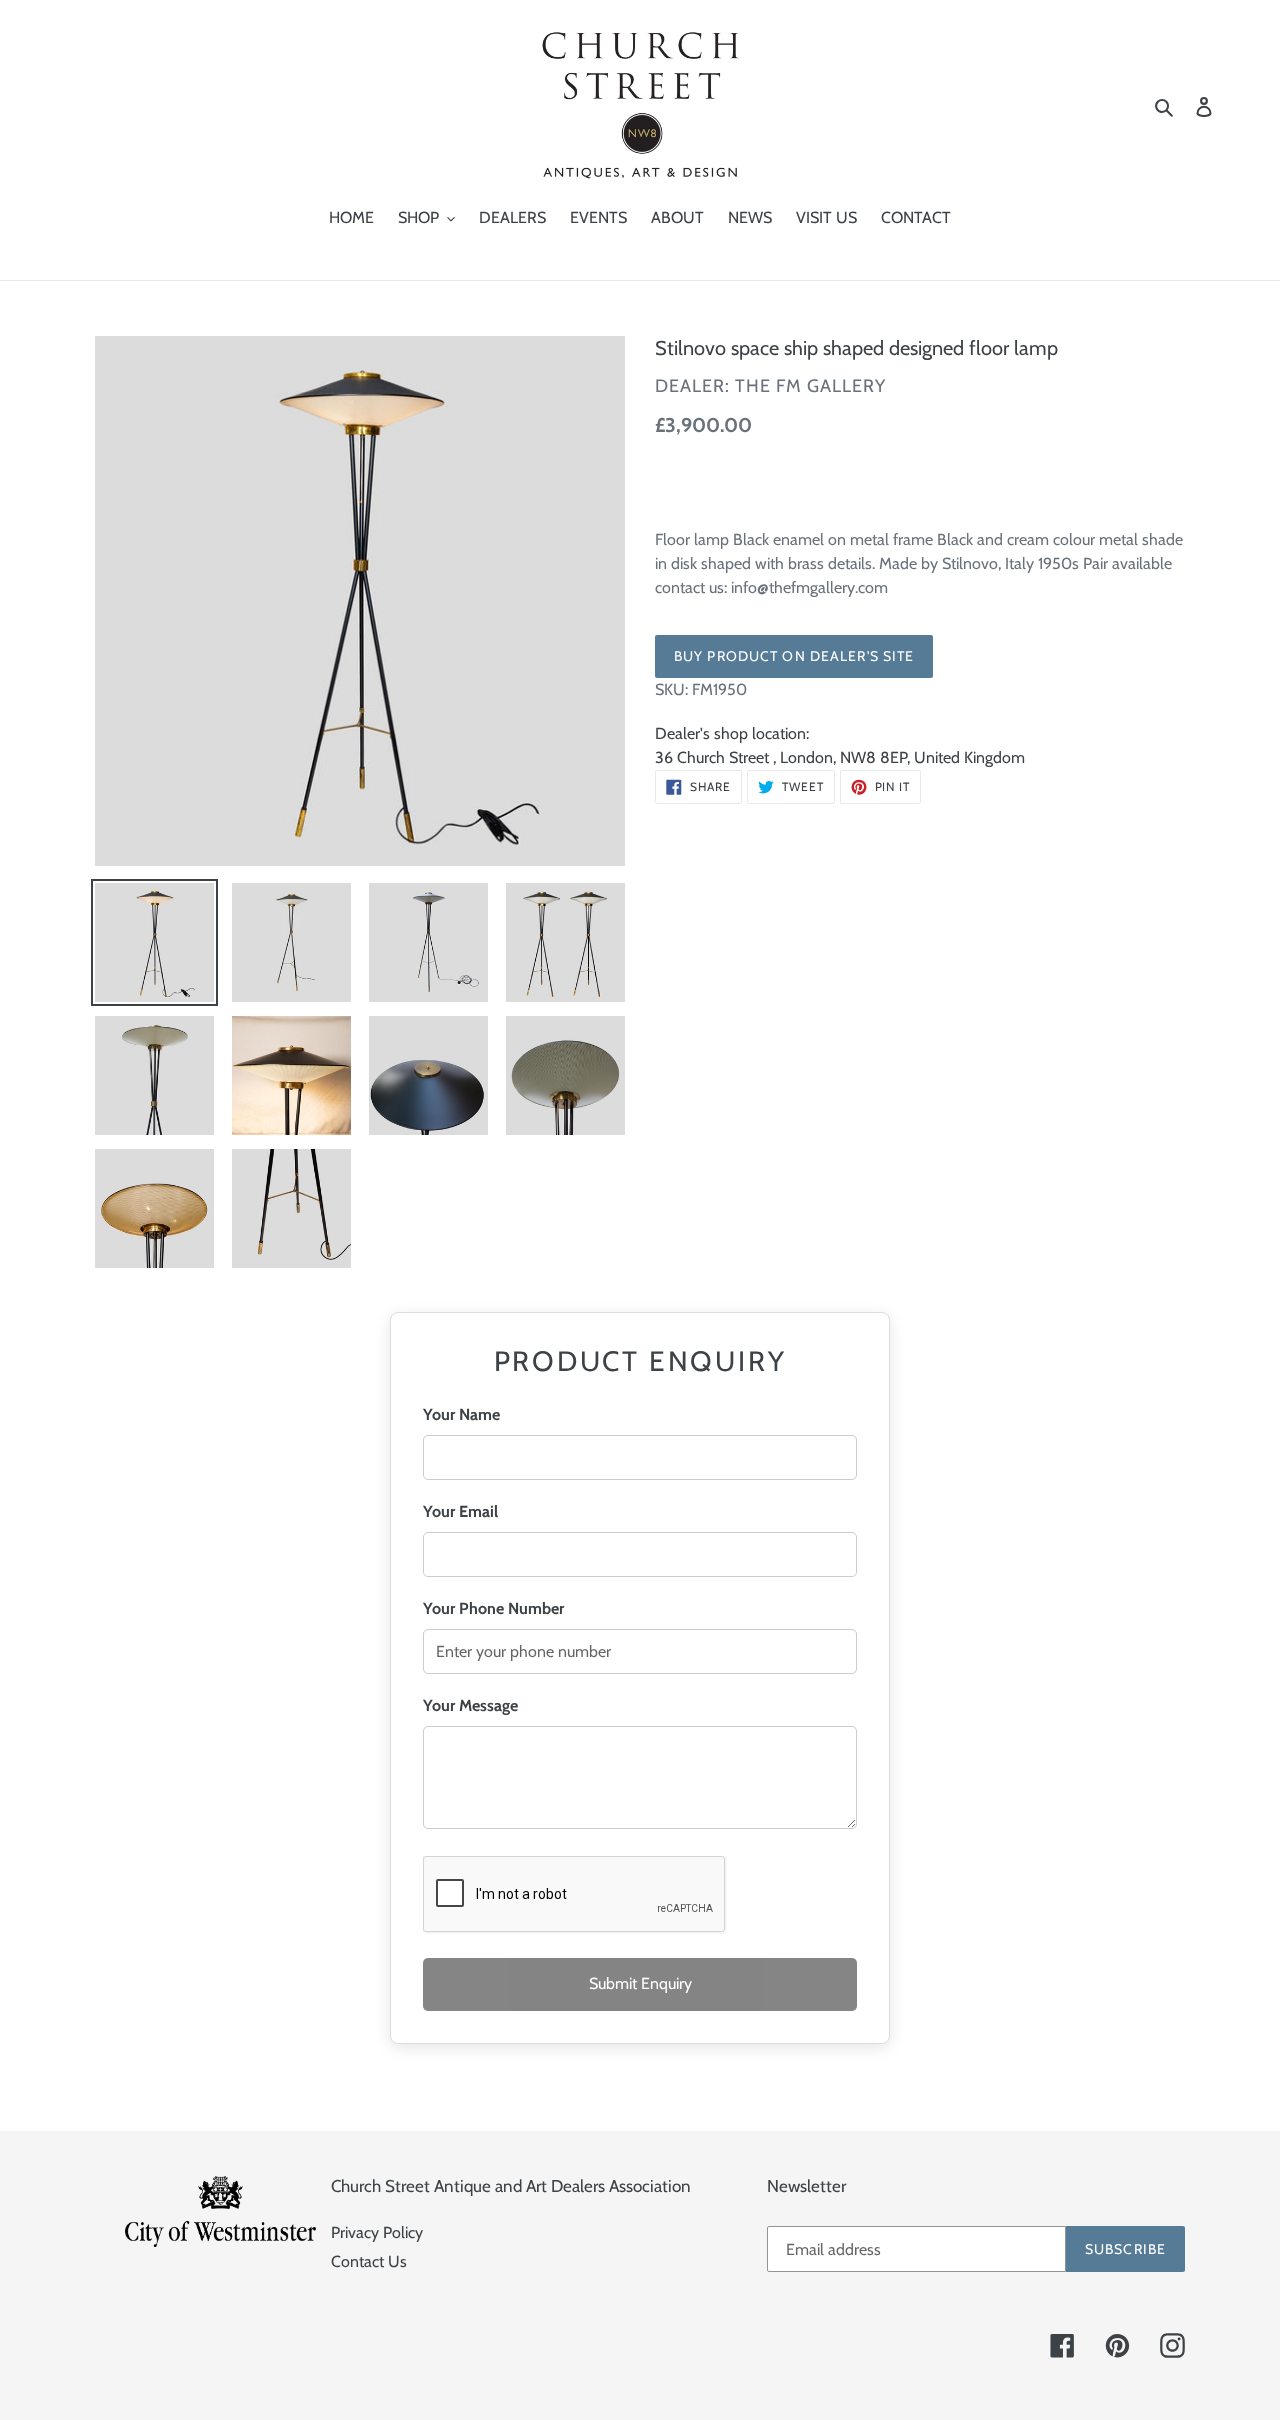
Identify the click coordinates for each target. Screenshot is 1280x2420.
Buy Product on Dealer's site (794, 656)
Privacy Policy (377, 2232)
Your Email (460, 1511)
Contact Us (369, 2261)
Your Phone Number (493, 1608)
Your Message (470, 1705)
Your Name (461, 1414)
